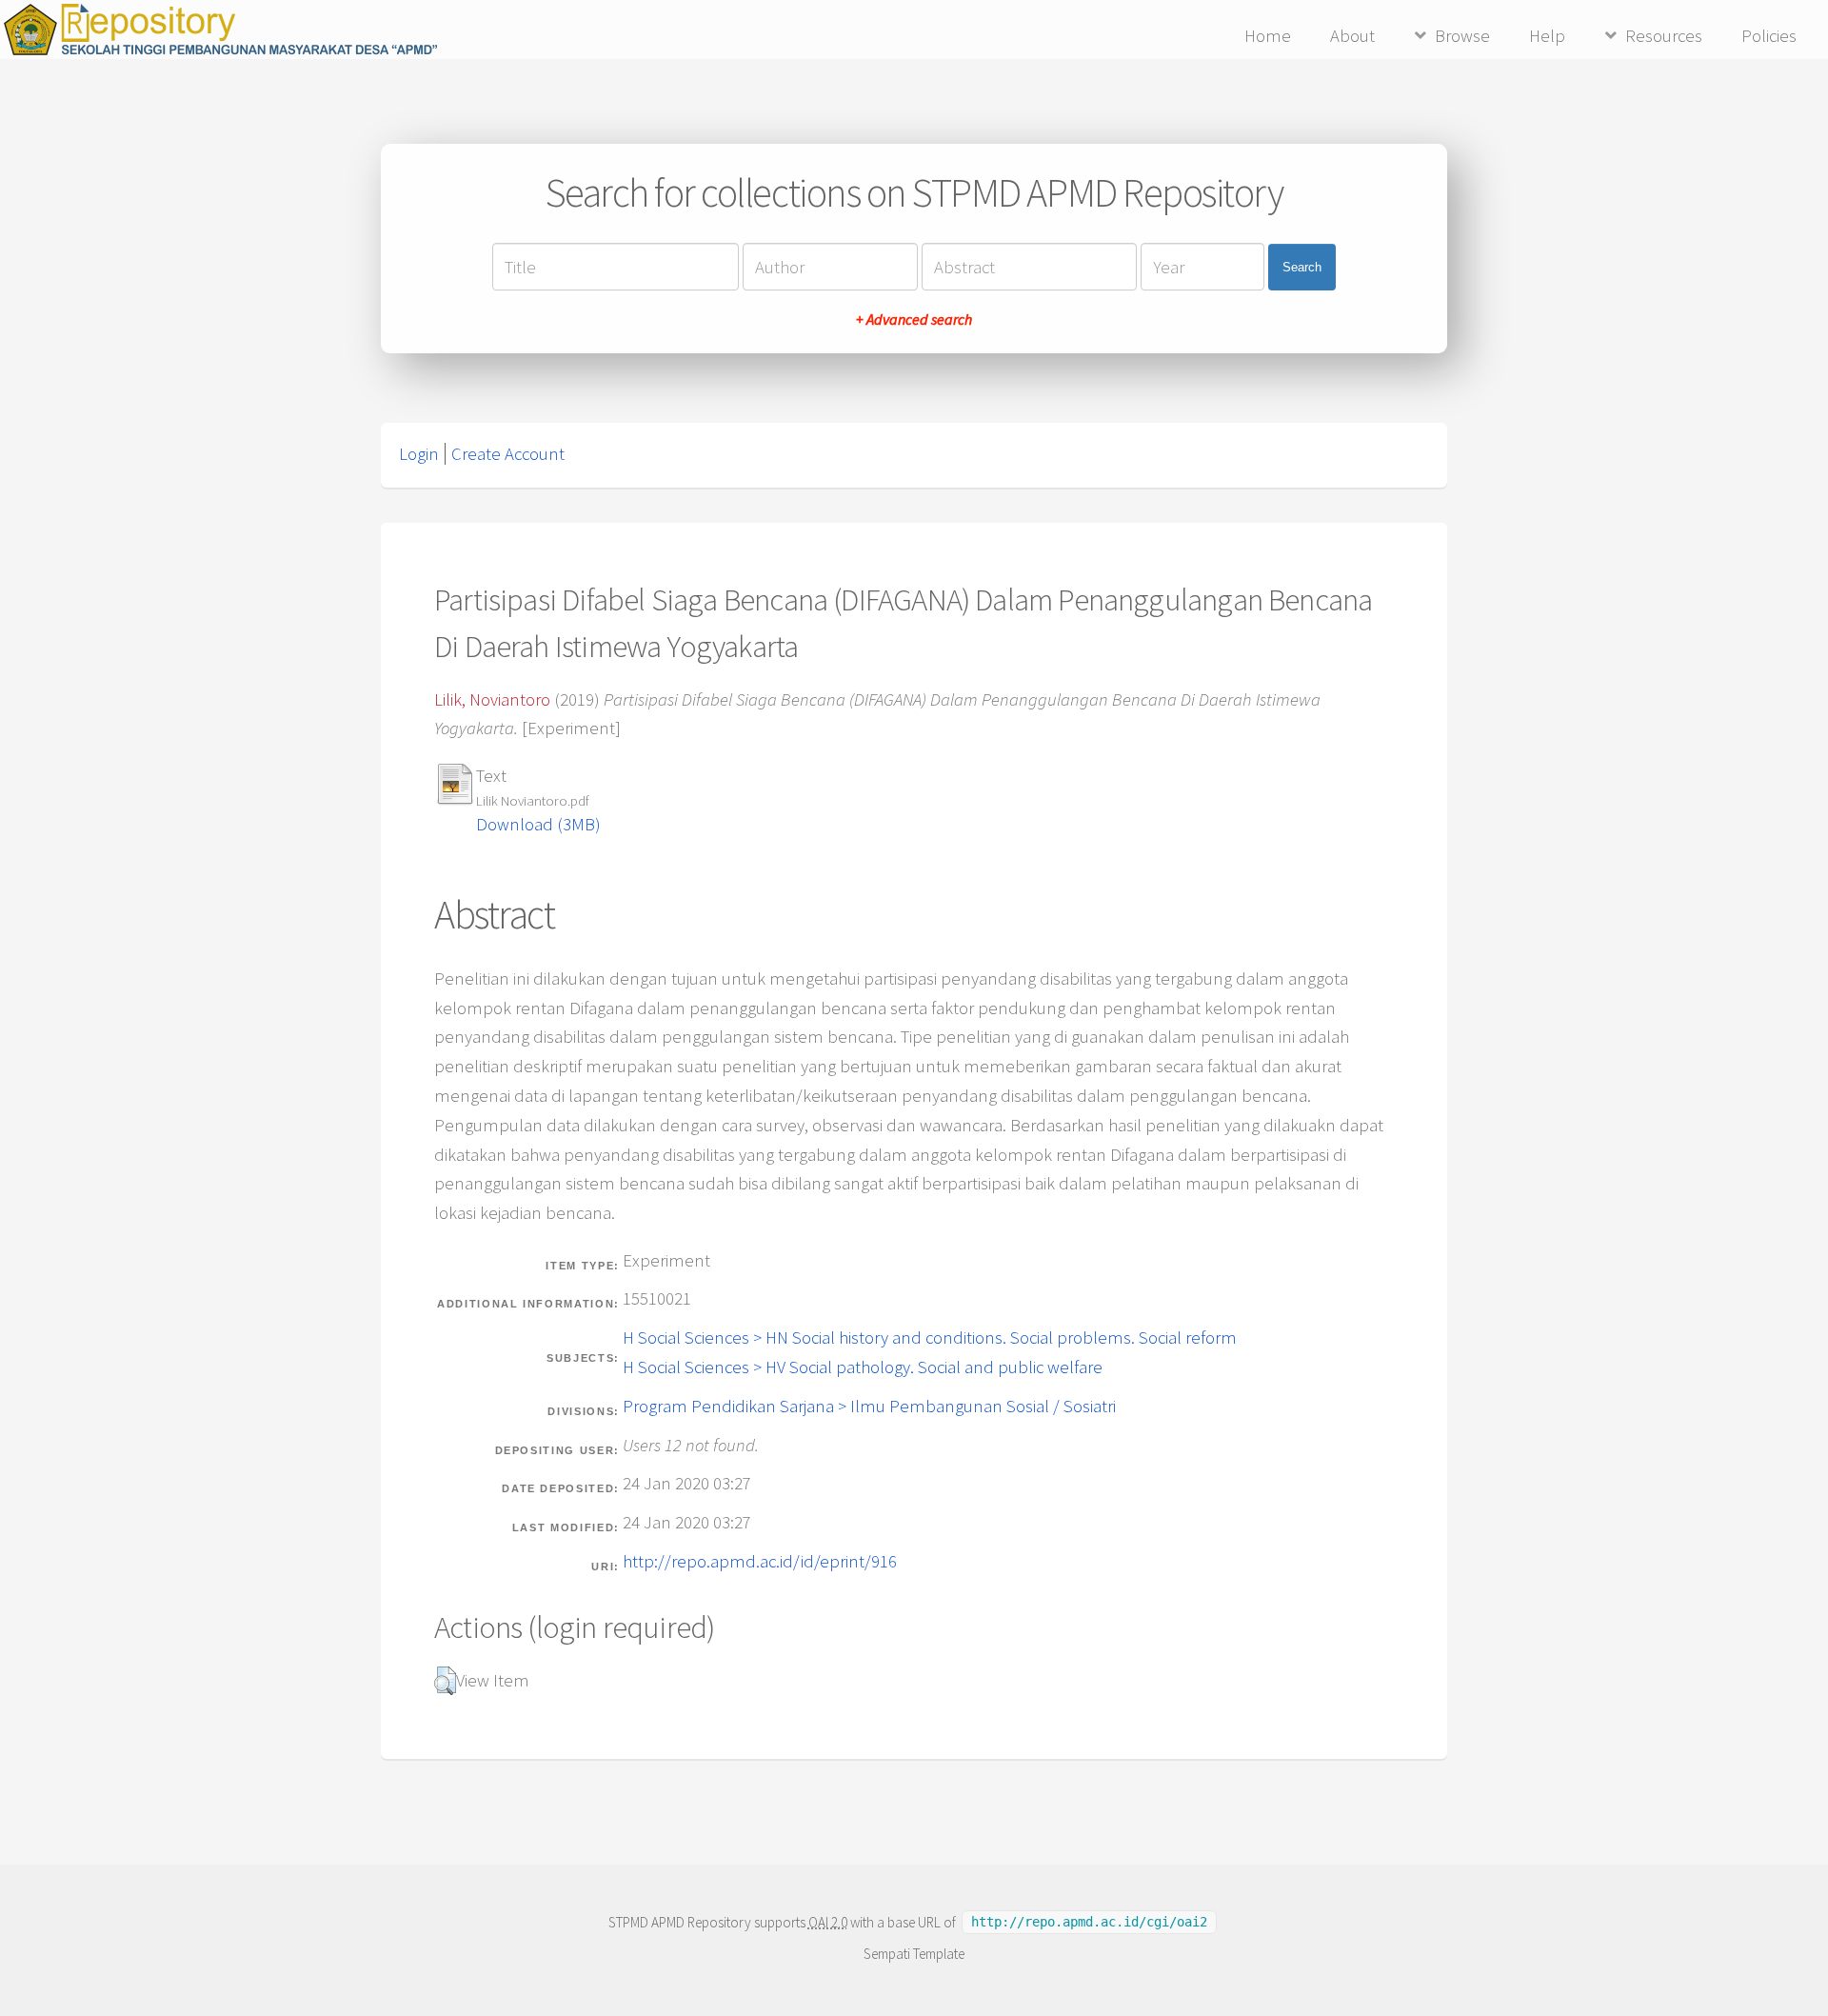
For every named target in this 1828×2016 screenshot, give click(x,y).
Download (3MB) (538, 824)
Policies (1769, 36)
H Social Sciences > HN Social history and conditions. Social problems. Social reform (930, 1337)
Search (1302, 267)
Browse (1462, 36)
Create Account (508, 454)
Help (1547, 36)
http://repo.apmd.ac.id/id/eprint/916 (760, 1561)
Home (1268, 36)
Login (419, 454)
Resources (1664, 36)
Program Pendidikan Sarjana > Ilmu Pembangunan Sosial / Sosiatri (869, 1406)
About (1352, 36)
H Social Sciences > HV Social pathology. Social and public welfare (863, 1367)
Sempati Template (914, 1954)
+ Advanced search (914, 319)
